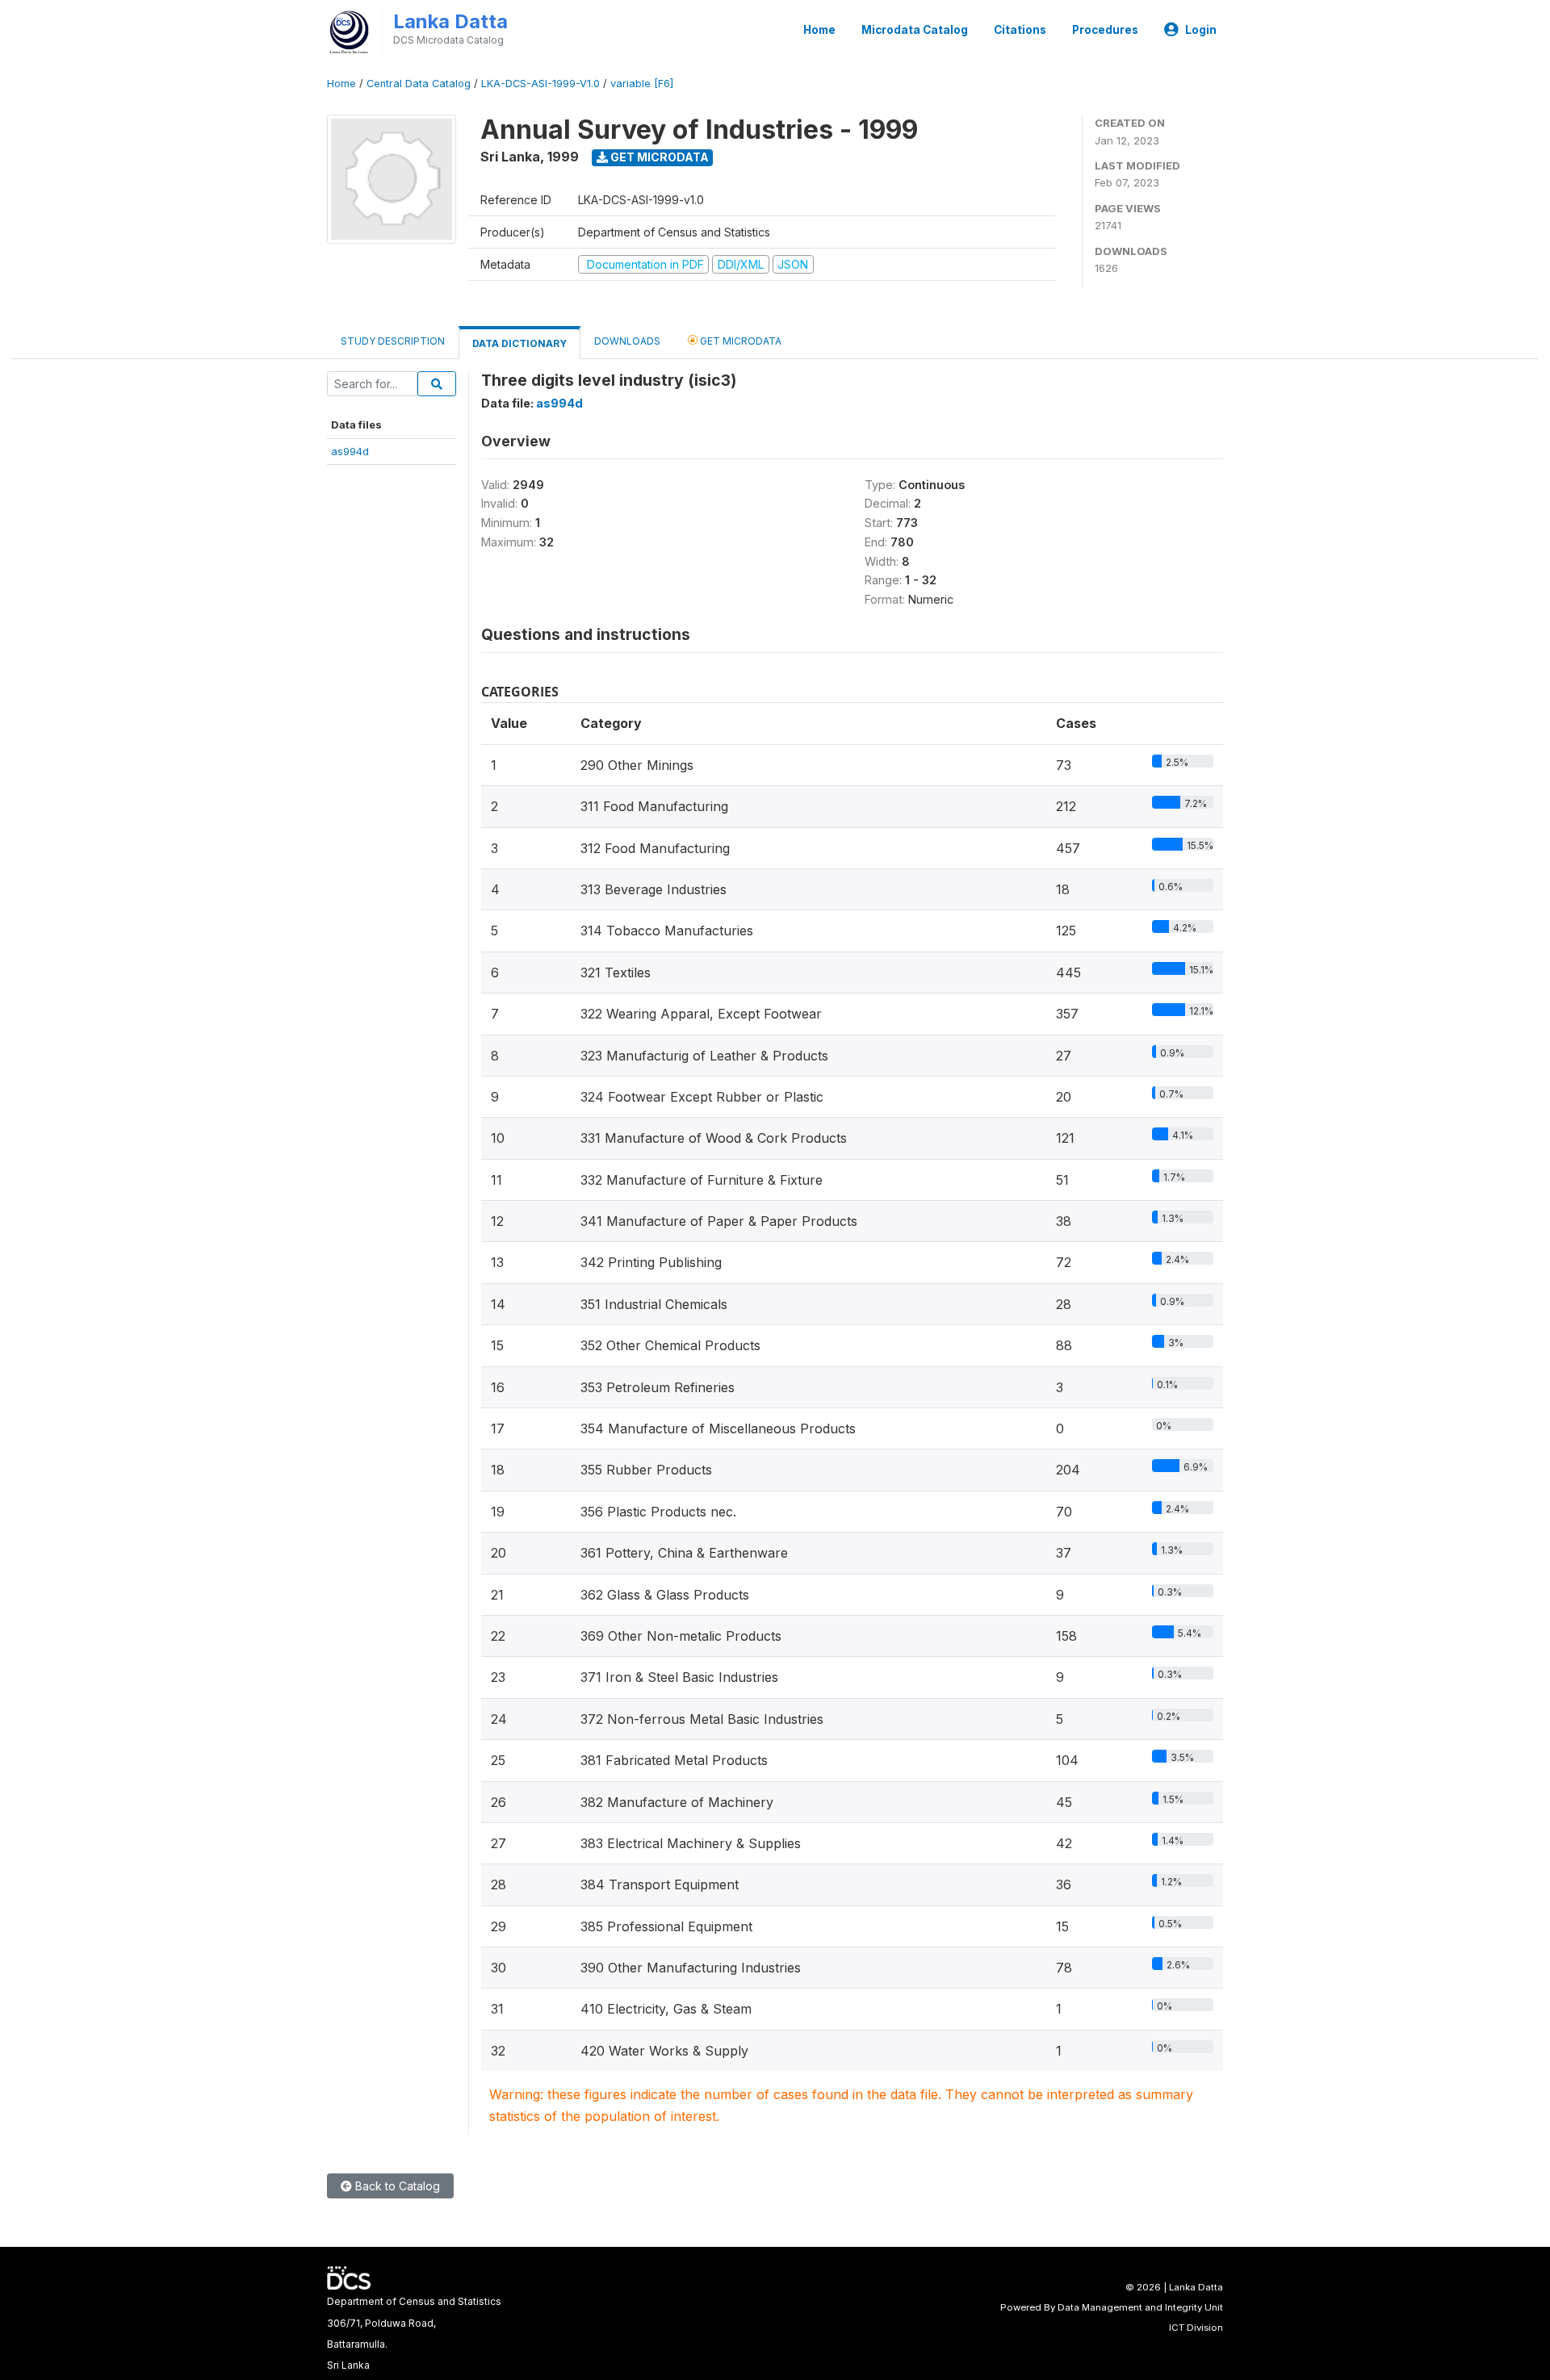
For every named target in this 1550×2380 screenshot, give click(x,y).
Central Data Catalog (419, 84)
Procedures (1105, 30)
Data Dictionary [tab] (519, 343)
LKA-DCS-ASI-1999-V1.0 (540, 84)
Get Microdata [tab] (739, 341)
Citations (1020, 30)
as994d (350, 451)
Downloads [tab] (627, 341)
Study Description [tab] (393, 341)
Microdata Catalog (915, 30)
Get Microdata (658, 157)
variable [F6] (642, 84)
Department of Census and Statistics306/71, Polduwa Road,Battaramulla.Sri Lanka (414, 2333)
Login (1201, 30)
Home (819, 30)
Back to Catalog (396, 2186)
